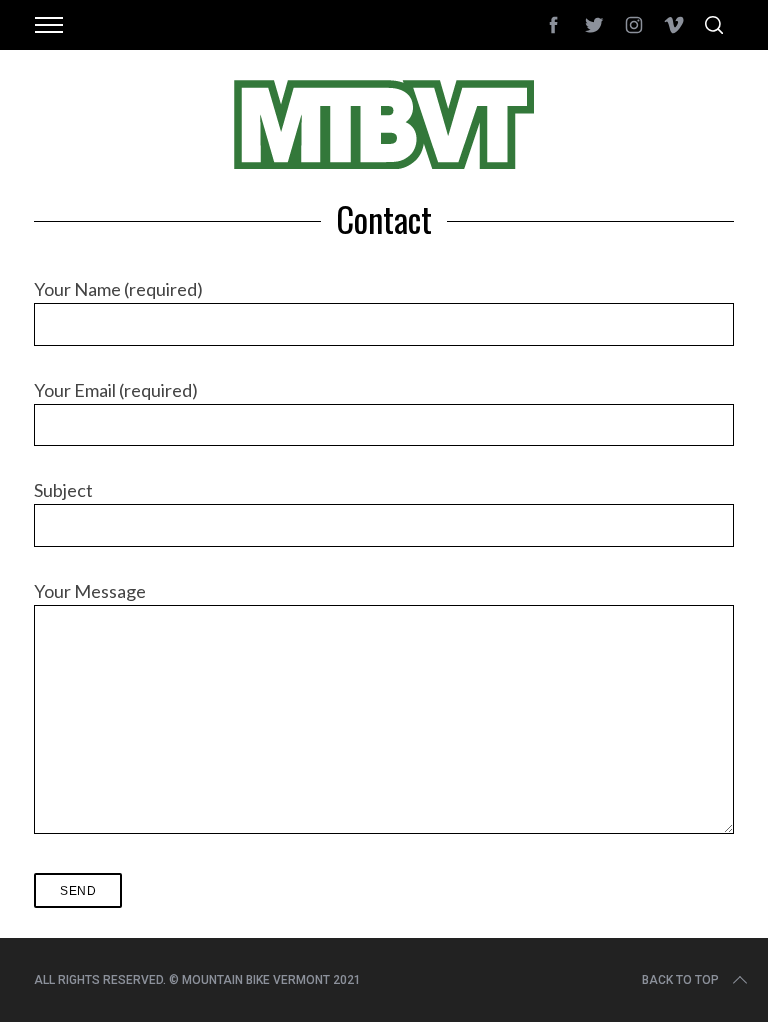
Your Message (90, 591)
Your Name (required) (118, 289)
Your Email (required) (116, 390)
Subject (63, 490)
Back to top (680, 980)
